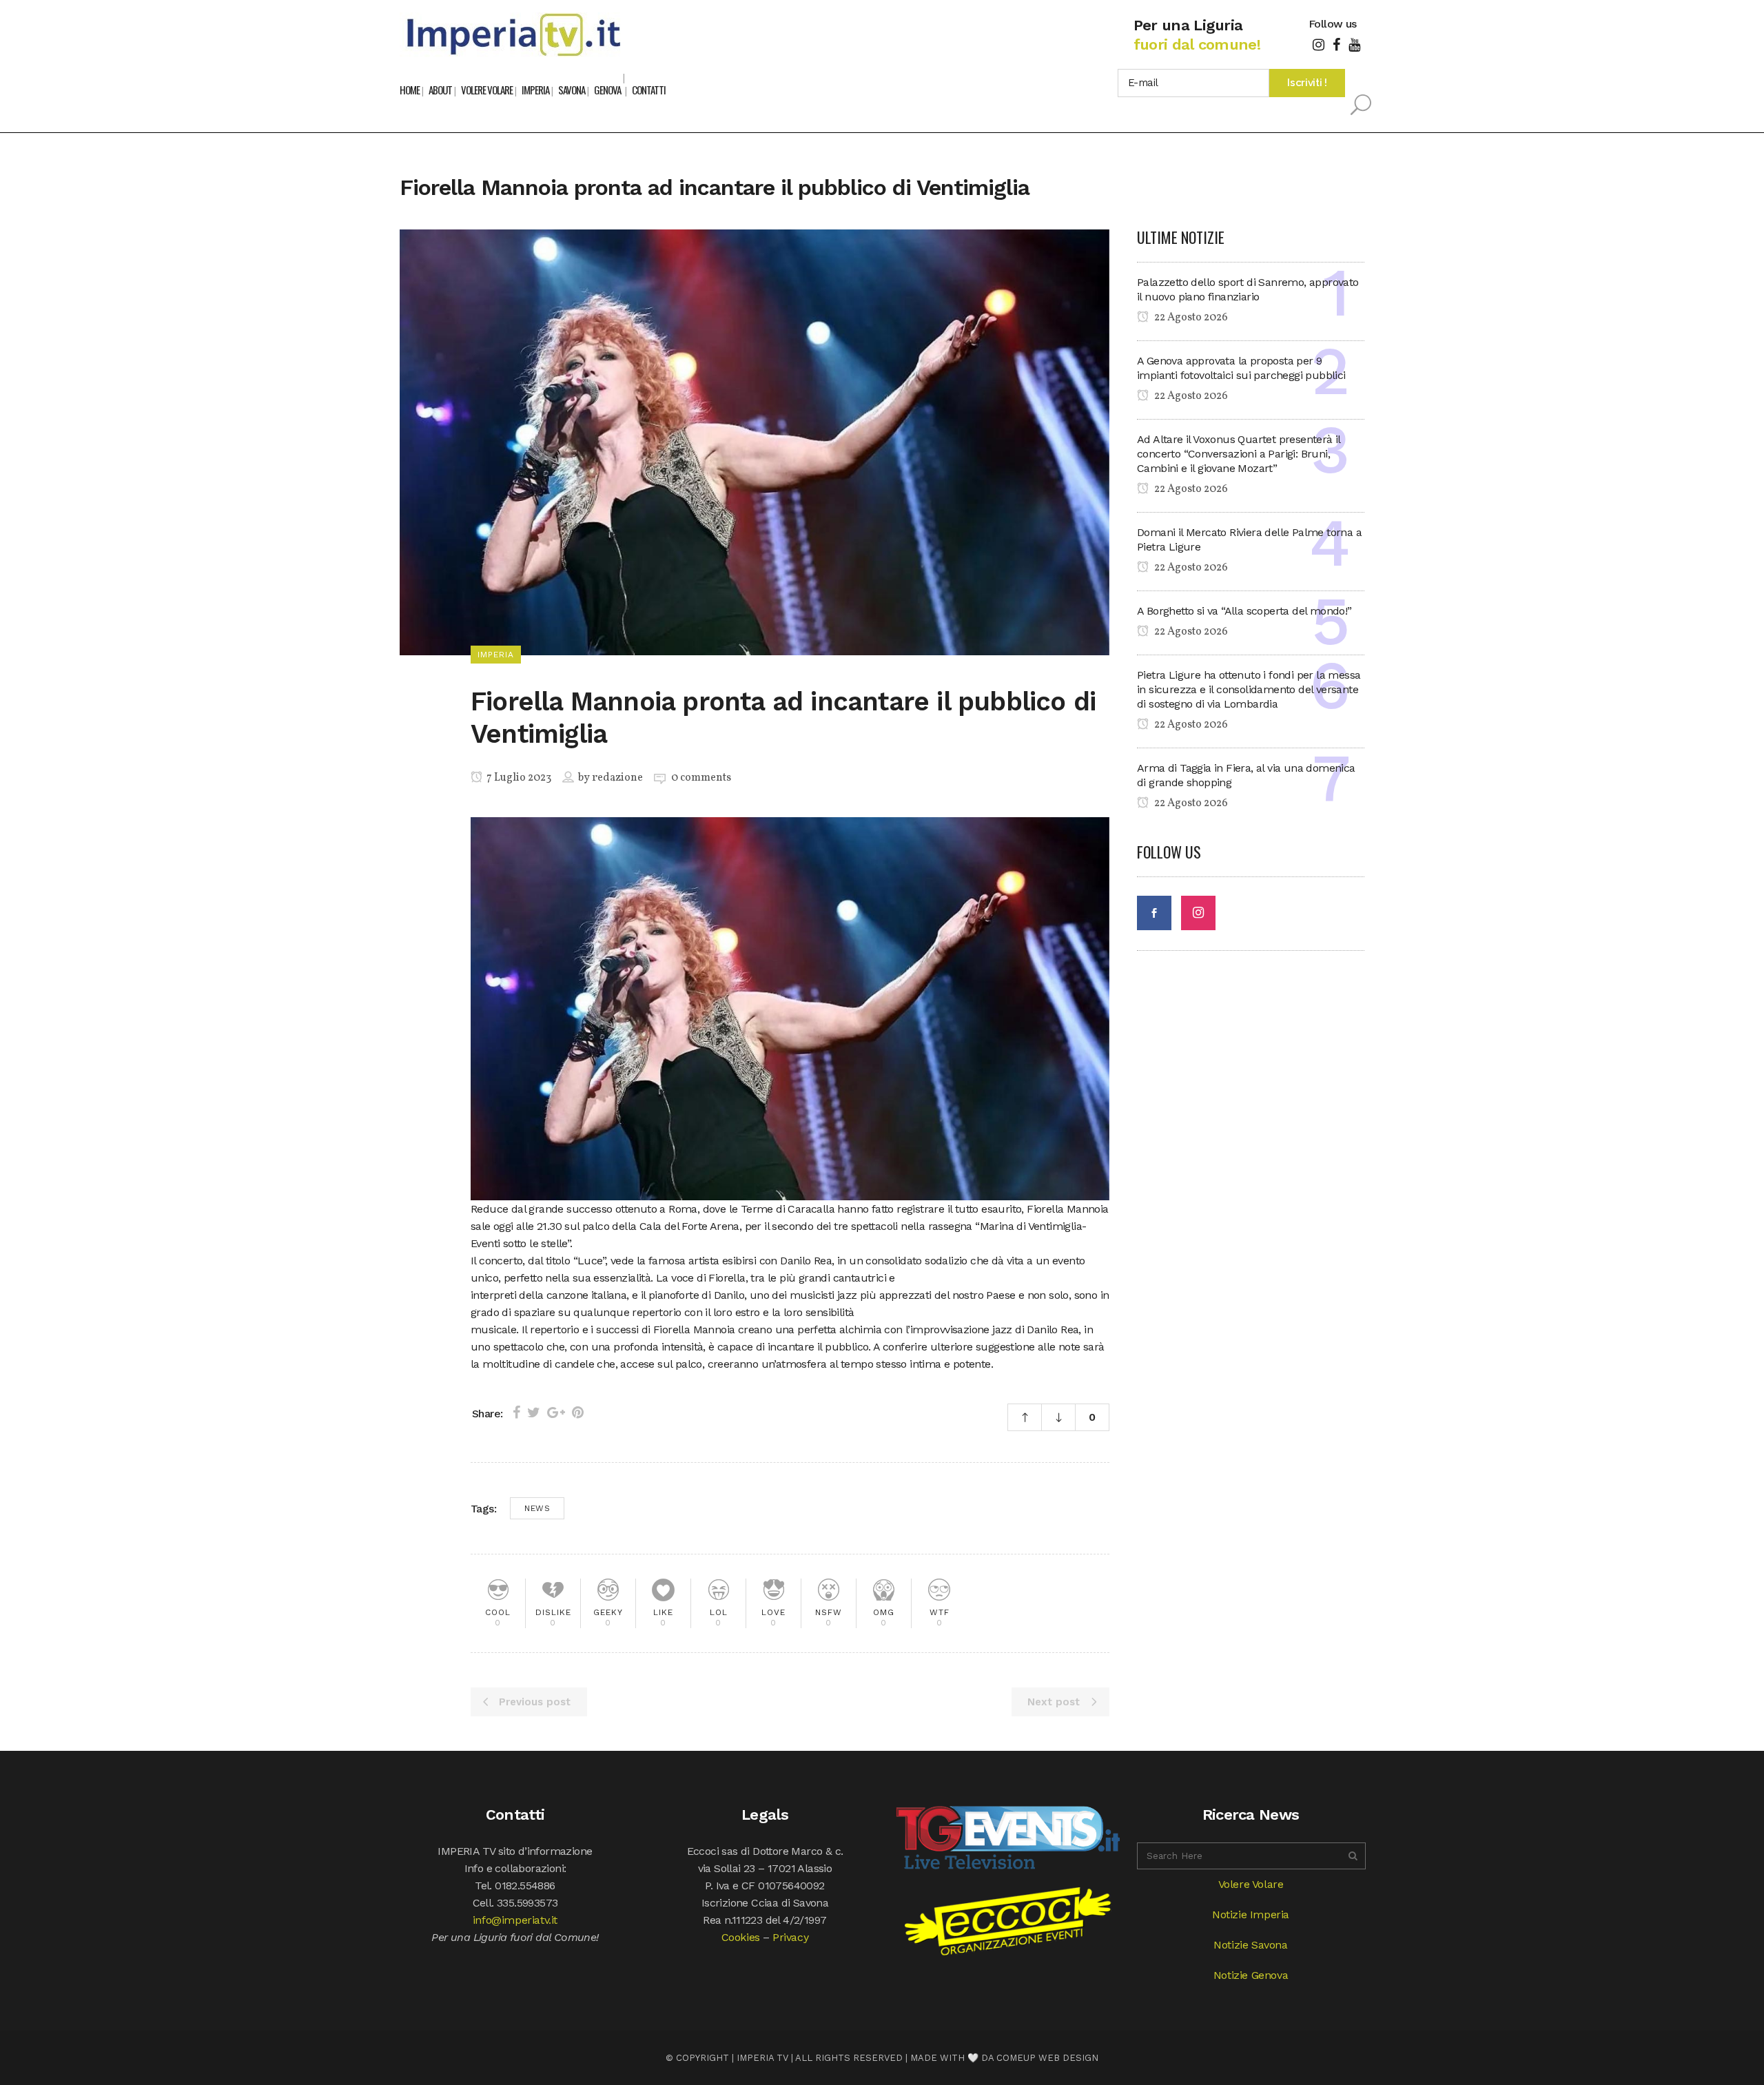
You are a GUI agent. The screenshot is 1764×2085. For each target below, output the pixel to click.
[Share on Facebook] (516, 1413)
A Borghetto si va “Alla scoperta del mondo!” (1244, 611)
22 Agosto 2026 (1190, 318)
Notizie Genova (1251, 1975)
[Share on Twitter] (534, 1413)
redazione (617, 778)
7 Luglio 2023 (518, 778)
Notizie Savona (1250, 1945)
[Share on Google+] (556, 1413)
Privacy (790, 1937)
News (537, 1508)
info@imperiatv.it (515, 1920)
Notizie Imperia (1251, 1914)
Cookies (741, 1937)
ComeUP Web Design (1047, 2058)
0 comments (701, 778)
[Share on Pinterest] (578, 1413)
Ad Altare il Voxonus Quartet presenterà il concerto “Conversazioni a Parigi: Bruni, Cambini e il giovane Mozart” (1239, 454)
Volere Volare (1251, 1884)
